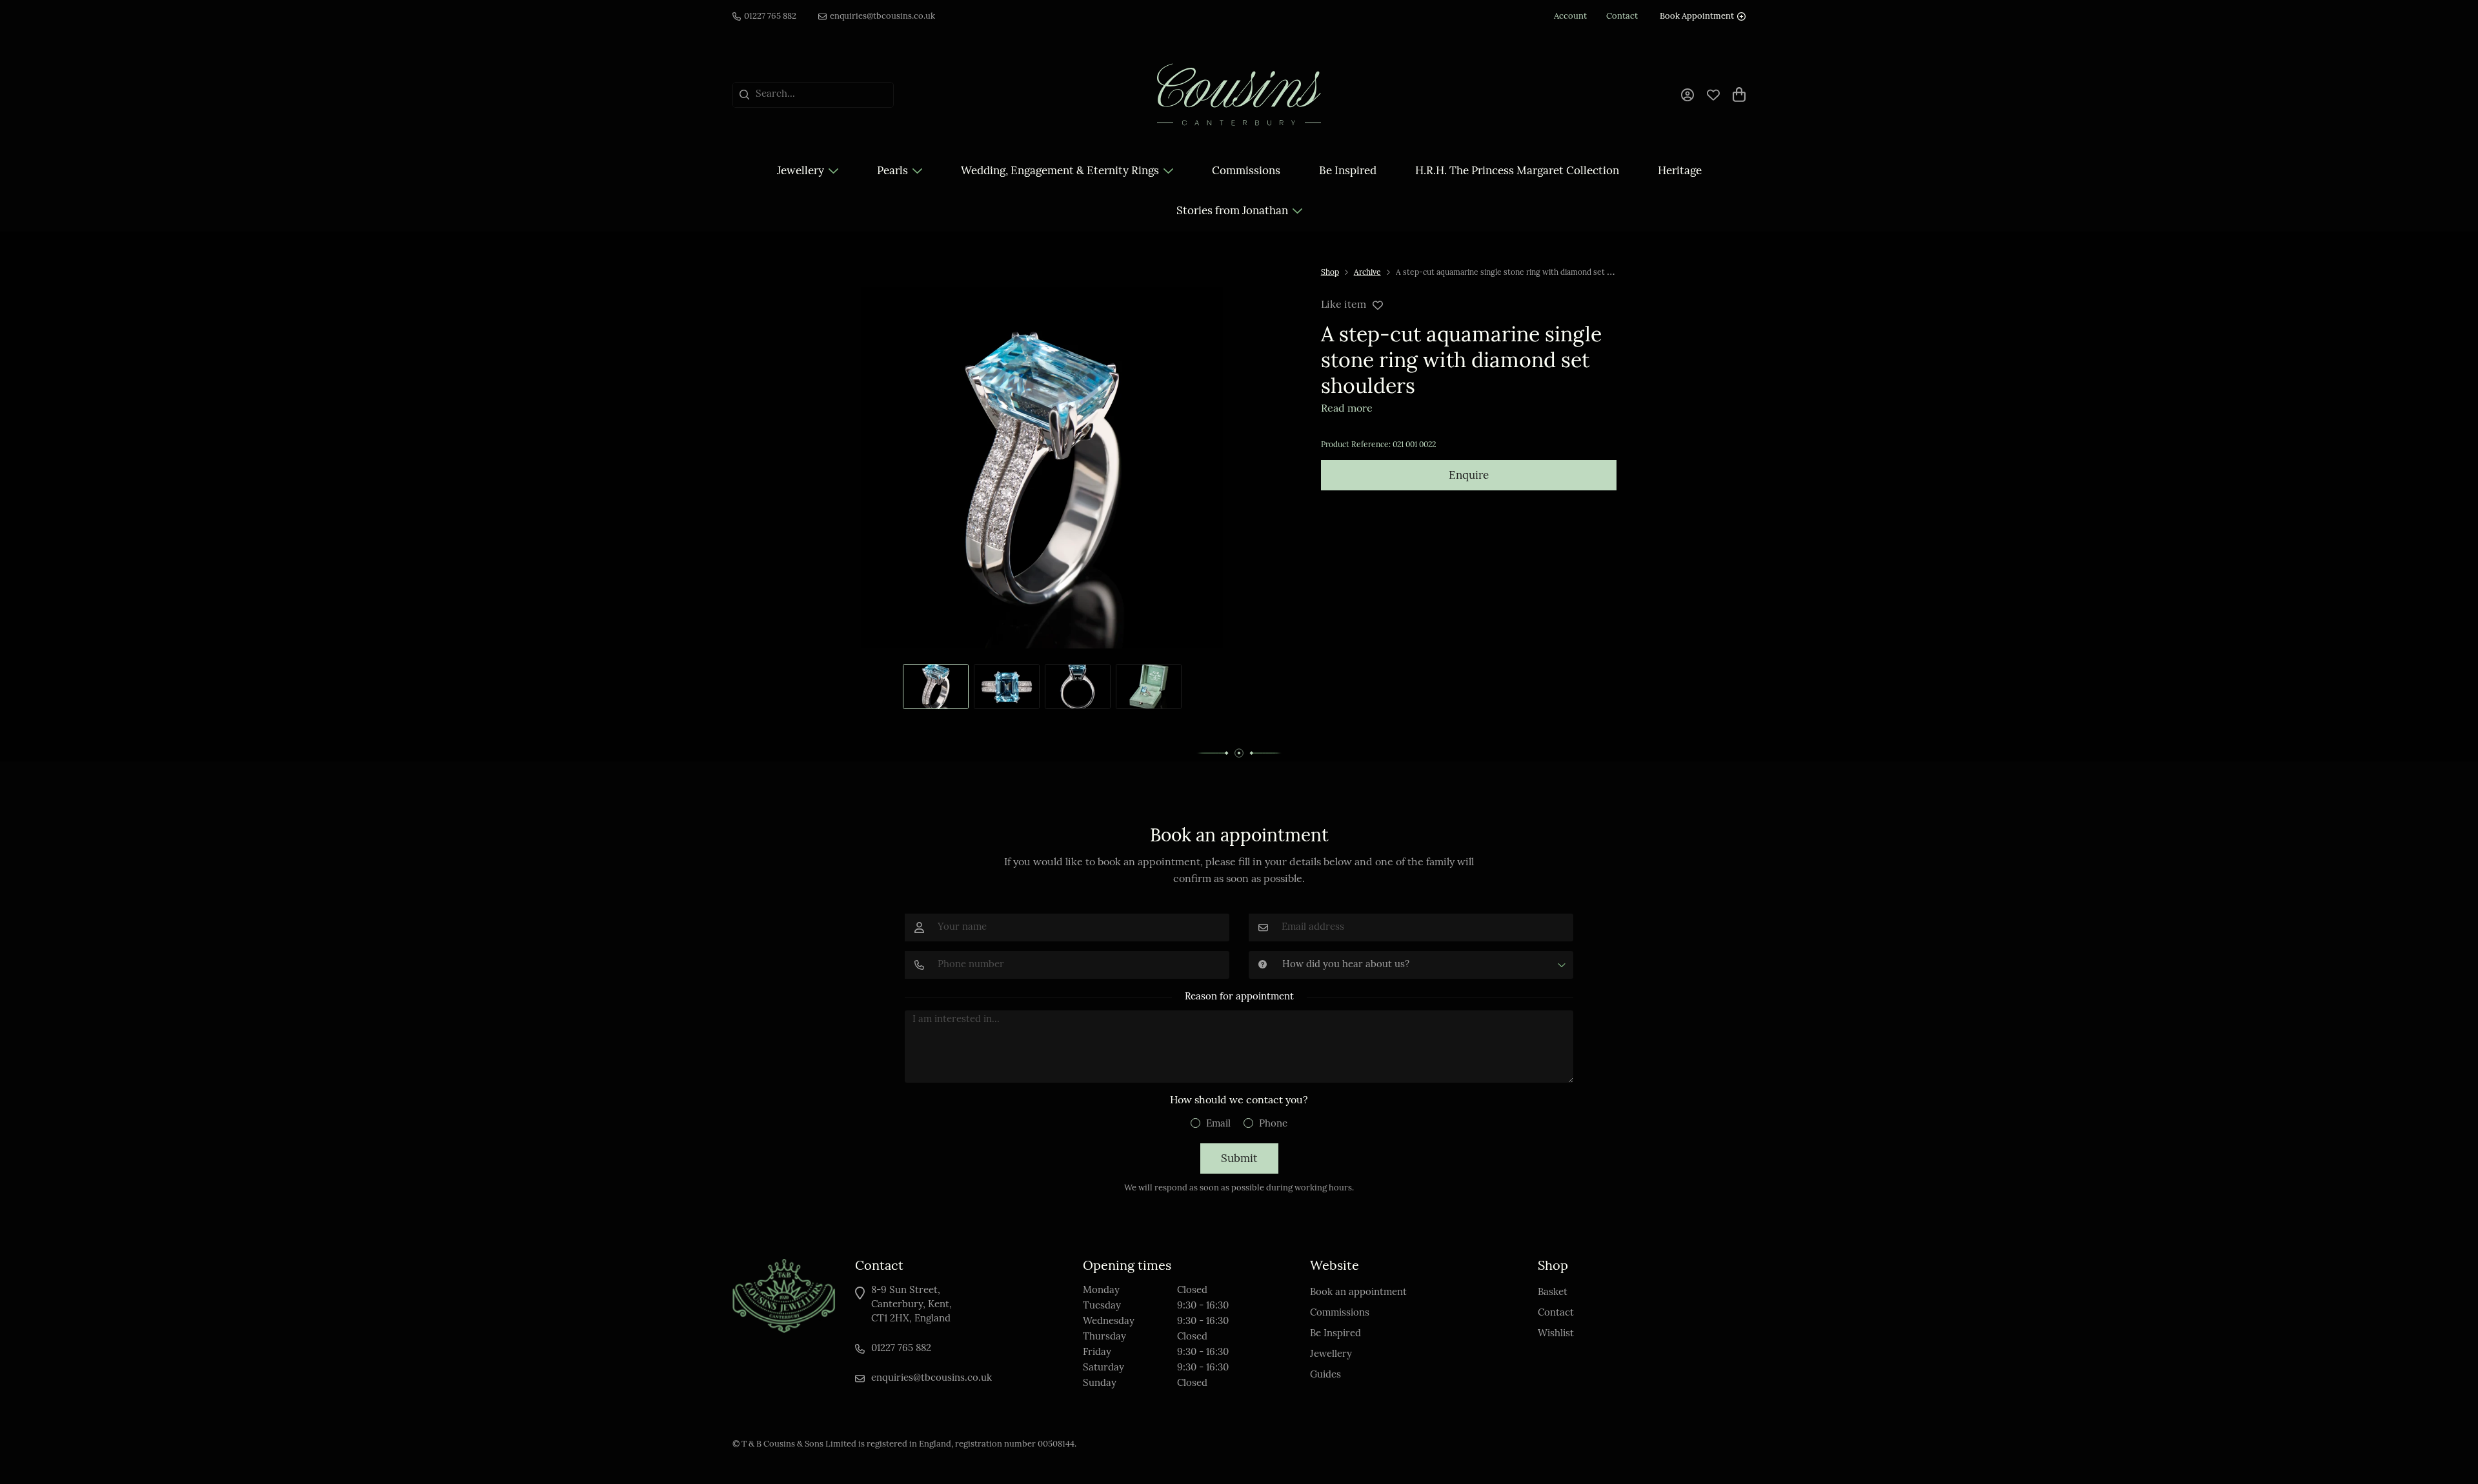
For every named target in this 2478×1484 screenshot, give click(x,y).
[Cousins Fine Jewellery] (1239, 95)
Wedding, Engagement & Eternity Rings (1060, 171)
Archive (1367, 273)
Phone (1273, 1124)
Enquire (1469, 476)
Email (1218, 1124)
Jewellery (801, 171)
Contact (1556, 1313)
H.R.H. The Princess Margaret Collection (1517, 171)
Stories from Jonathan (1232, 211)
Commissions (1246, 171)
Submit (1239, 1159)
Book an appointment (1358, 1293)
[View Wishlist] (1713, 93)
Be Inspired (1348, 171)
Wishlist (1556, 1334)
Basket (1553, 1293)
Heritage (1680, 171)
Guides (1325, 1375)
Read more (1347, 409)
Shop (1330, 273)
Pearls (892, 171)
